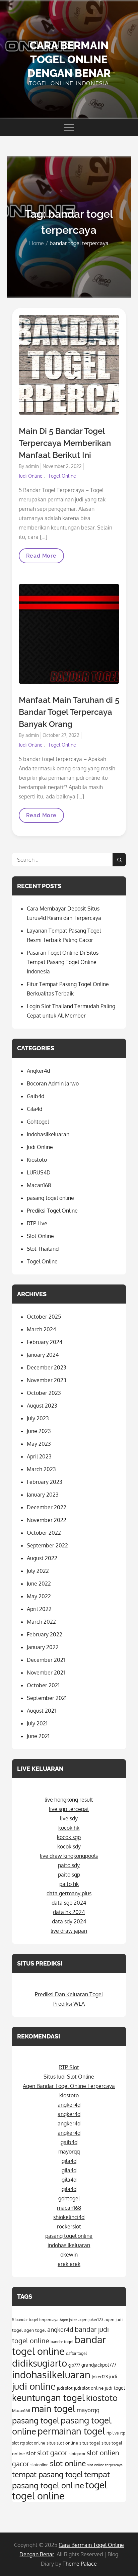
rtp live (113, 2433)
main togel (53, 2408)
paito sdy (69, 1865)
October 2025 (44, 1317)
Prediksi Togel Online (52, 1211)
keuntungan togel (48, 2397)
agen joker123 (91, 2320)
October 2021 (43, 1685)
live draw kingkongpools (69, 1856)
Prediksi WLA (69, 2004)
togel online (38, 2496)
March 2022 (41, 1622)
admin (32, 466)
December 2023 (47, 1367)
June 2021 (38, 1736)
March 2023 (41, 1469)
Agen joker (68, 2320)
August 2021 (41, 1711)
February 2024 (45, 1342)
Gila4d (34, 1109)
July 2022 (38, 1571)
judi (113, 2376)
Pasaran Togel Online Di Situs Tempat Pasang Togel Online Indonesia (63, 962)
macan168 (69, 2208)
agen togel (35, 2330)
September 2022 (47, 1545)
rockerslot (69, 2226)
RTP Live (37, 1223)
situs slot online (62, 2443)
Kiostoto (37, 1160)
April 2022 (39, 1609)
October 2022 (44, 1533)
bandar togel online (59, 2345)
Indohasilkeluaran (48, 1134)
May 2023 (39, 1444)
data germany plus (69, 1893)
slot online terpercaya (105, 2465)
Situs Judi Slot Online (69, 2077)
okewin (69, 2255)
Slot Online (40, 1236)
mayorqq (69, 2152)
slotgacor (77, 2454)
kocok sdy (69, 1846)
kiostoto (69, 2095)
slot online (68, 2463)
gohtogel (69, 2198)
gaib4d (69, 2142)
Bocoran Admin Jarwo (53, 1083)
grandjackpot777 (99, 2365)
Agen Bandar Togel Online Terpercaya (69, 2086)
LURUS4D (39, 1172)
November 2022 (47, 1520)
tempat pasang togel (47, 2474)
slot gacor (52, 2453)
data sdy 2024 (69, 1921)
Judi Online (31, 476)
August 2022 (42, 1558)
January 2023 (43, 1495)
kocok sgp (69, 1837)
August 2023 (42, 1406)
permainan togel (71, 2431)
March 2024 (41, 1329)
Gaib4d (36, 1096)
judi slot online (89, 2388)
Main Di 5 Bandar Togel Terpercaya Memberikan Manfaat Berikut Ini (65, 443)
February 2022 (45, 1634)
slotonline (40, 2465)
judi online (34, 2386)
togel (96, 2485)
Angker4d (38, 1071)
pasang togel (36, 2420)
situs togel (90, 2443)
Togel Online (62, 476)
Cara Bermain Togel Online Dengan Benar (69, 59)
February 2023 (45, 1482)
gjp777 (74, 2365)
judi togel (115, 2388)
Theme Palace (80, 2564)
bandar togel (62, 2342)
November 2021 (46, 1673)
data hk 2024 (69, 1912)
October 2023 (44, 1393)
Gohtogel (38, 1122)
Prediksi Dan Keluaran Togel (69, 1994)
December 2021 (46, 1660)
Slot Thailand (43, 1249)
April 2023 (39, 1456)
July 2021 (37, 1723)
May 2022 (39, 1596)
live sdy (69, 1818)
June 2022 (39, 1584)
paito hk (69, 1884)
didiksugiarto (40, 2363)
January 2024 (43, 1355)
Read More (43, 558)
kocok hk (69, 1828)
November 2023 (47, 1380)
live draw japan (69, 1931)
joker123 (100, 2376)
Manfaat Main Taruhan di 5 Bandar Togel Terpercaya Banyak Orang (69, 712)
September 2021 (47, 1698)
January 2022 (43, 1647)
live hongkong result (69, 1800)
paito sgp (69, 1875)
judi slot (65, 2388)
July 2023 (38, 1418)
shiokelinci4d (69, 2217)
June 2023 (39, 1431)
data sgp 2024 (69, 1903)
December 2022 (47, 1507)
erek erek (69, 2264)
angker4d (69, 2105)
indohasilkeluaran (69, 2245)
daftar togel (76, 2353)
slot (31, 2453)
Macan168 (39, 1185)
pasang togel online (50, 1198)
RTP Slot (69, 2067)
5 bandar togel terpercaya (35, 2320)
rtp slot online (33, 2443)
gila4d (69, 2161)
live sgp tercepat (69, 1809)
